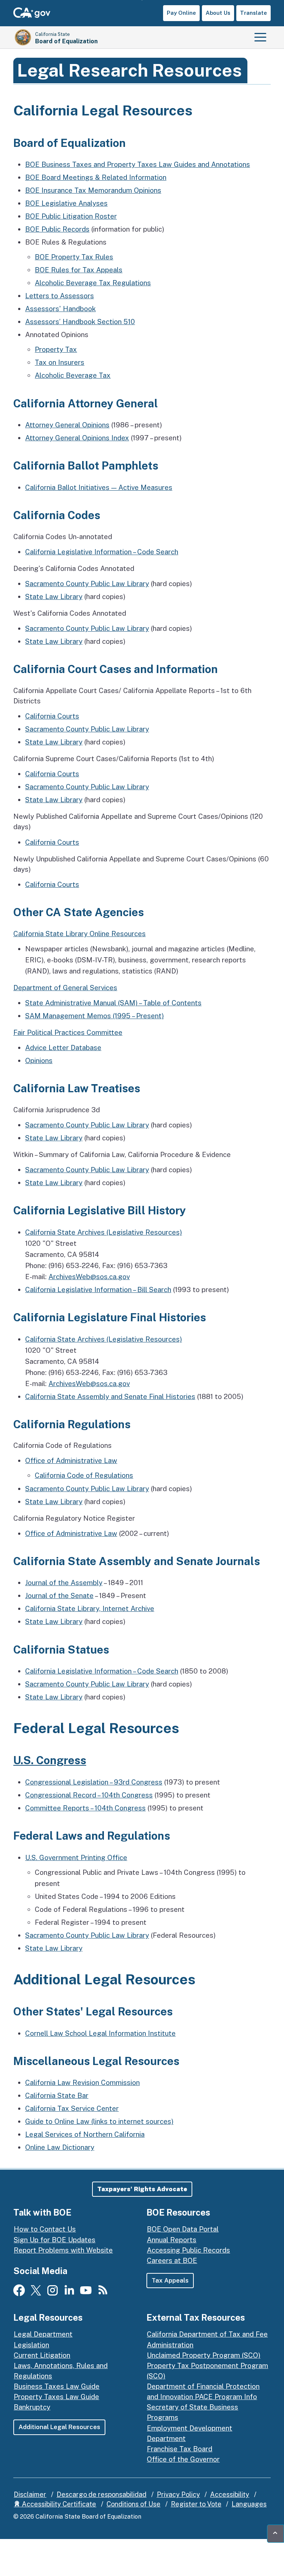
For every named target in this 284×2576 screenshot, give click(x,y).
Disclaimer (30, 2494)
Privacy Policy (178, 2494)
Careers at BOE (172, 2260)
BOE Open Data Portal (183, 2229)
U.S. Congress (50, 1760)
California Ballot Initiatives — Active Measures (99, 487)
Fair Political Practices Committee (68, 1032)
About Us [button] (218, 13)
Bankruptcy (32, 2407)
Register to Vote (196, 2504)
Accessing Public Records (188, 2250)
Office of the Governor (183, 2459)
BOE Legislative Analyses (66, 203)
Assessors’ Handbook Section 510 (80, 322)
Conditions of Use (133, 2504)
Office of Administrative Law (71, 1460)
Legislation (31, 2345)
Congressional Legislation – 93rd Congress (94, 1782)
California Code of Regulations (84, 1475)
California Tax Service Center (72, 2108)
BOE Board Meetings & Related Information (96, 177)
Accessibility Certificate (58, 2504)
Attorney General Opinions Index (77, 438)
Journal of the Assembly (64, 1583)
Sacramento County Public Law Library (87, 584)
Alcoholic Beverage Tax (73, 375)
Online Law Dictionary (60, 2147)
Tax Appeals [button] (170, 2280)
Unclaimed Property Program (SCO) (204, 2355)
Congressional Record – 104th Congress (89, 1795)
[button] (142, 2189)
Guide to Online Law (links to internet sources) (99, 2121)
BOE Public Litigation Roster (71, 216)
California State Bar (57, 2095)
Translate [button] (253, 13)
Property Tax (56, 349)
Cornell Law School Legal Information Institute (100, 2033)
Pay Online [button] (181, 13)
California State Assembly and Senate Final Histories (110, 1396)
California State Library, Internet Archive (90, 1608)
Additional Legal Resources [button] (59, 2427)
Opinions (39, 1060)
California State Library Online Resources (80, 934)
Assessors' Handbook (60, 309)
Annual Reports (172, 2240)
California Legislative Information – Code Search (102, 552)
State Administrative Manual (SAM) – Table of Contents (113, 1003)
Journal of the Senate (59, 1595)
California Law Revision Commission (82, 2082)
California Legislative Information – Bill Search (98, 1289)
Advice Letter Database (63, 1047)
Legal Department (43, 2334)
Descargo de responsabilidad (102, 2494)
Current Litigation (42, 2355)
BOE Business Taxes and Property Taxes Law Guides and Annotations (138, 164)
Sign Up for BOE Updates (55, 2240)
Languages (249, 2504)
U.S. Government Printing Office (76, 1857)
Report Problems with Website (63, 2250)
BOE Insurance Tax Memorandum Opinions (93, 190)
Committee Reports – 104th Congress (85, 1808)
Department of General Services (65, 988)
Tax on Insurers (60, 362)
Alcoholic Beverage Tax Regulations (93, 283)
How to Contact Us (45, 2229)
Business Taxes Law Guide (57, 2386)
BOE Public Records (57, 229)
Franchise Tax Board (180, 2449)
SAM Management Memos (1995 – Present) (94, 1016)
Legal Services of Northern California (85, 2134)
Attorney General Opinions (67, 425)
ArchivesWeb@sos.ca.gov (89, 1277)
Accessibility (230, 2494)
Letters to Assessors (60, 296)
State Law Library (54, 596)
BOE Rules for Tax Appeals (79, 270)
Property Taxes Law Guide (56, 2397)
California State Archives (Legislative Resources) (104, 1232)
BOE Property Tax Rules (74, 257)
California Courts (52, 716)
